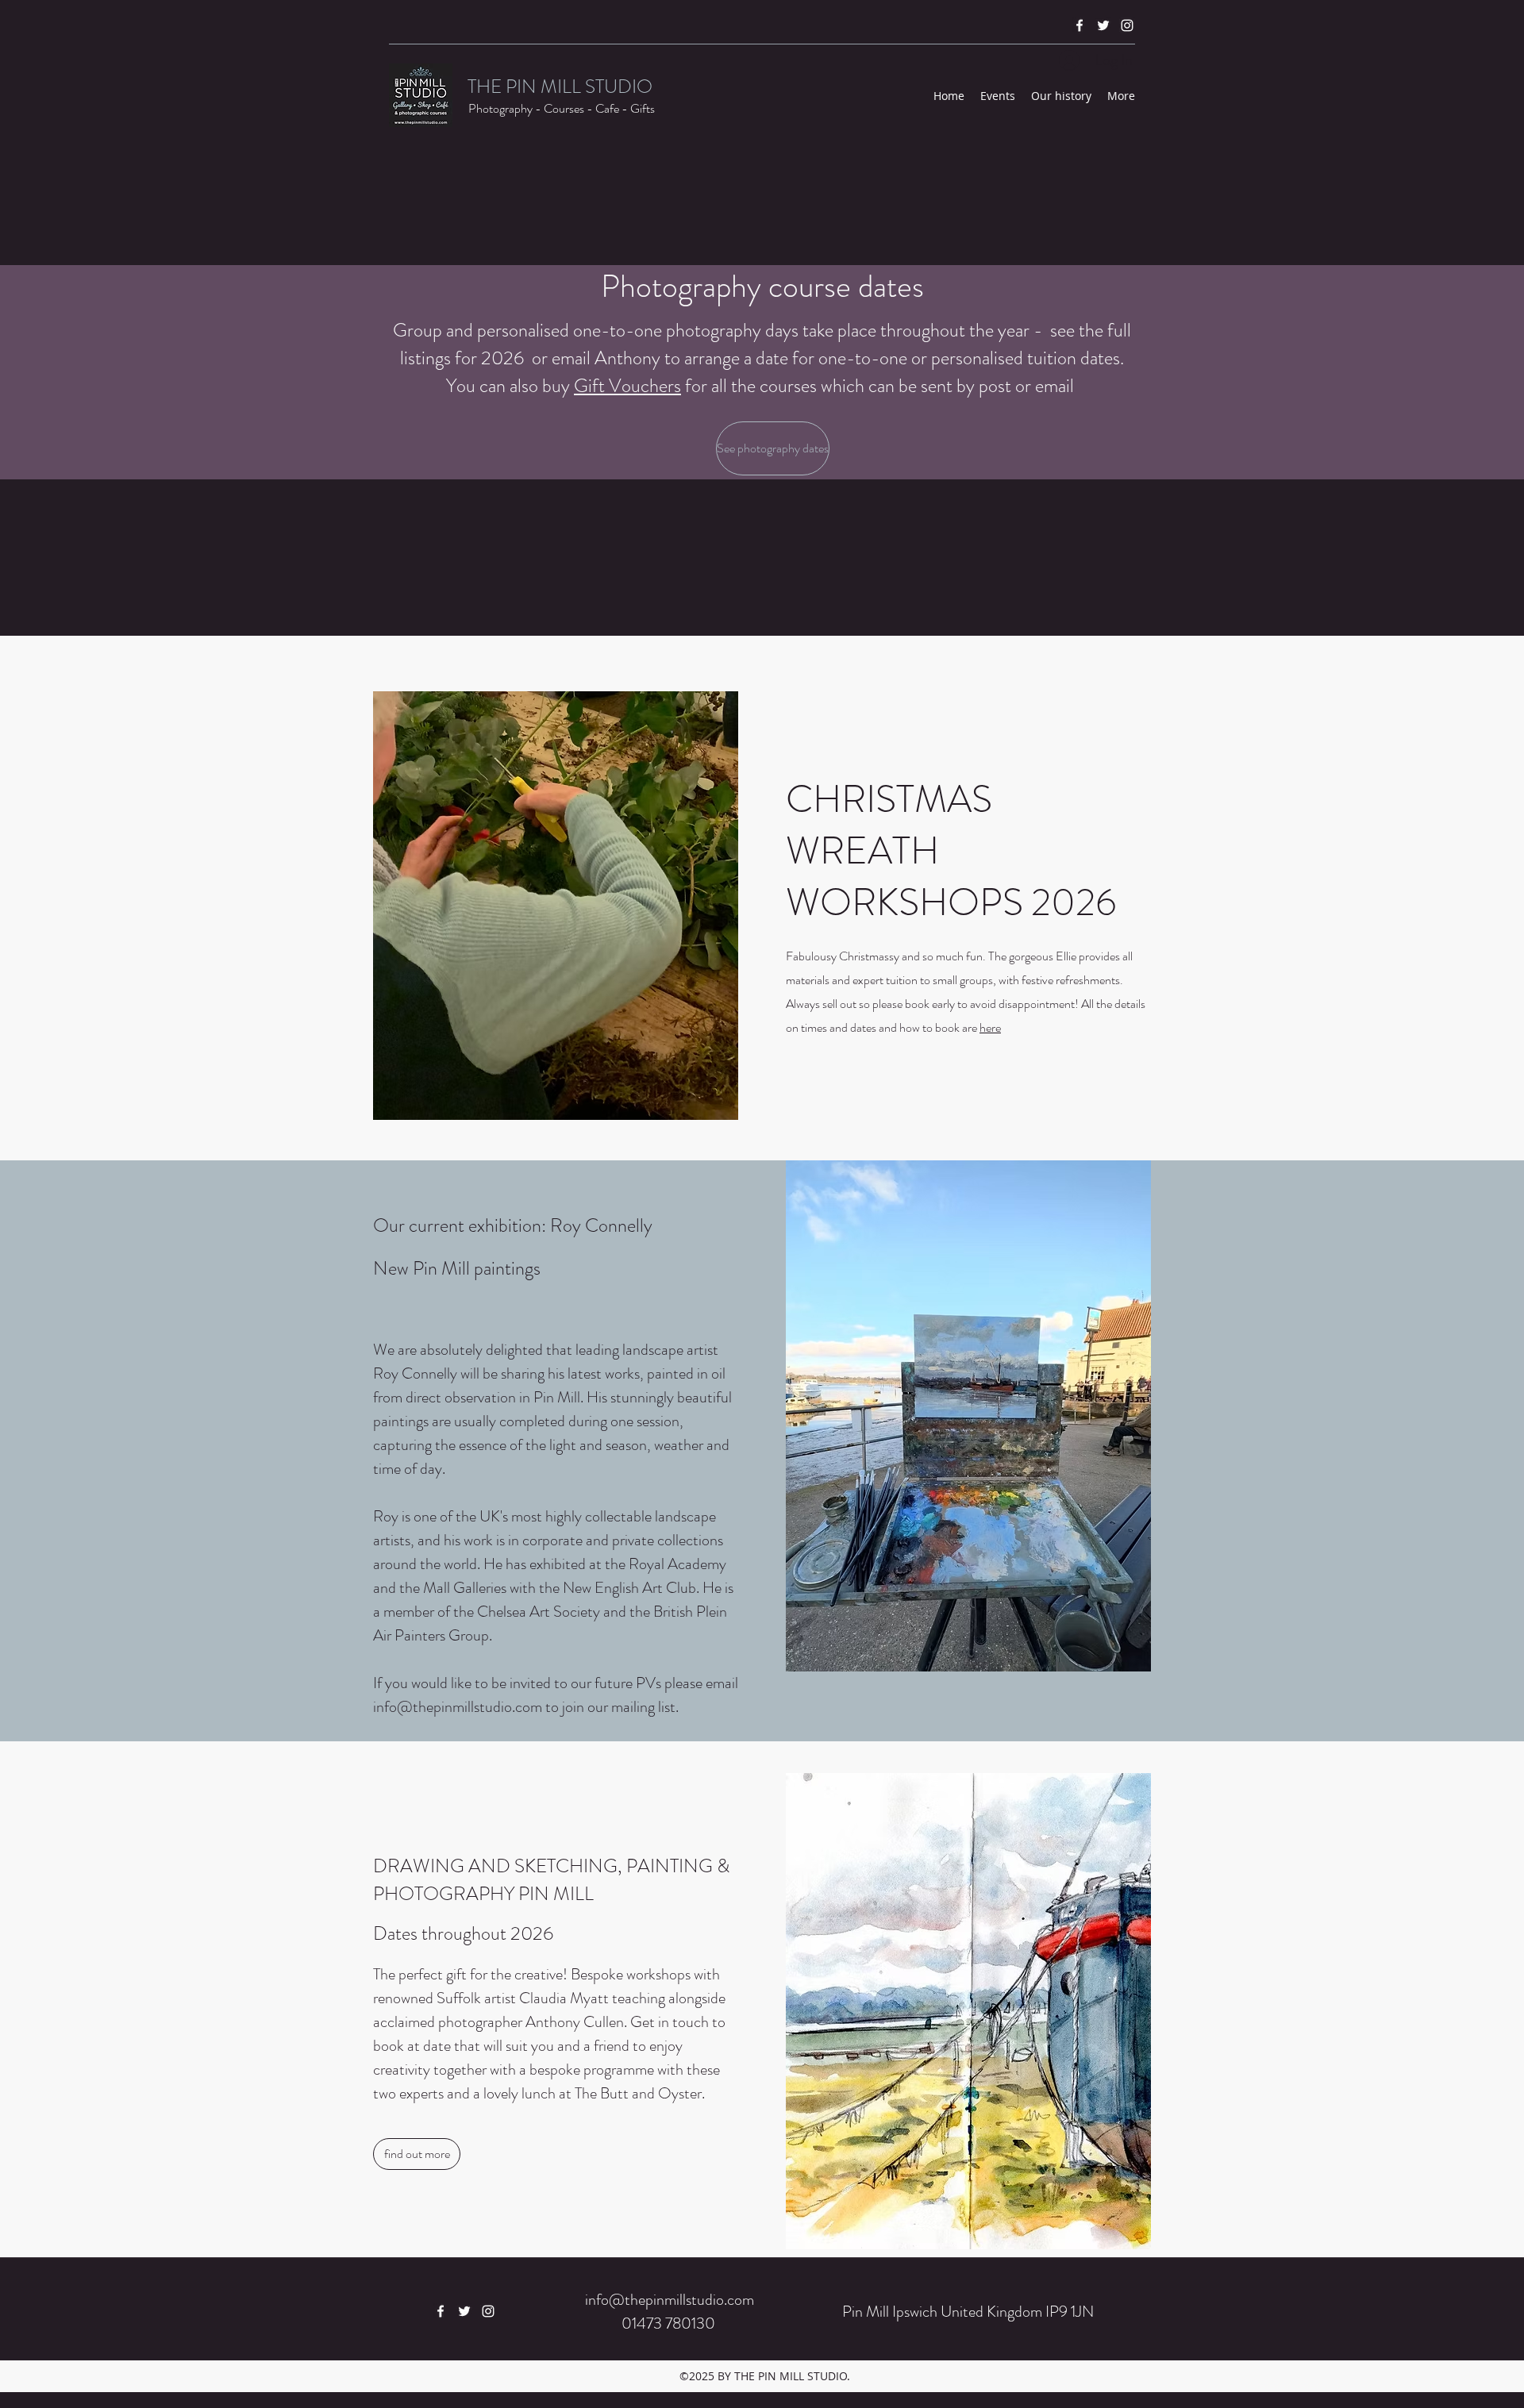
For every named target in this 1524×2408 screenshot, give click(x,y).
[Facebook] (1079, 25)
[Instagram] (1127, 25)
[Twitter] (1103, 25)
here (990, 1027)
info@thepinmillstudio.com (458, 1707)
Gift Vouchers (627, 386)
